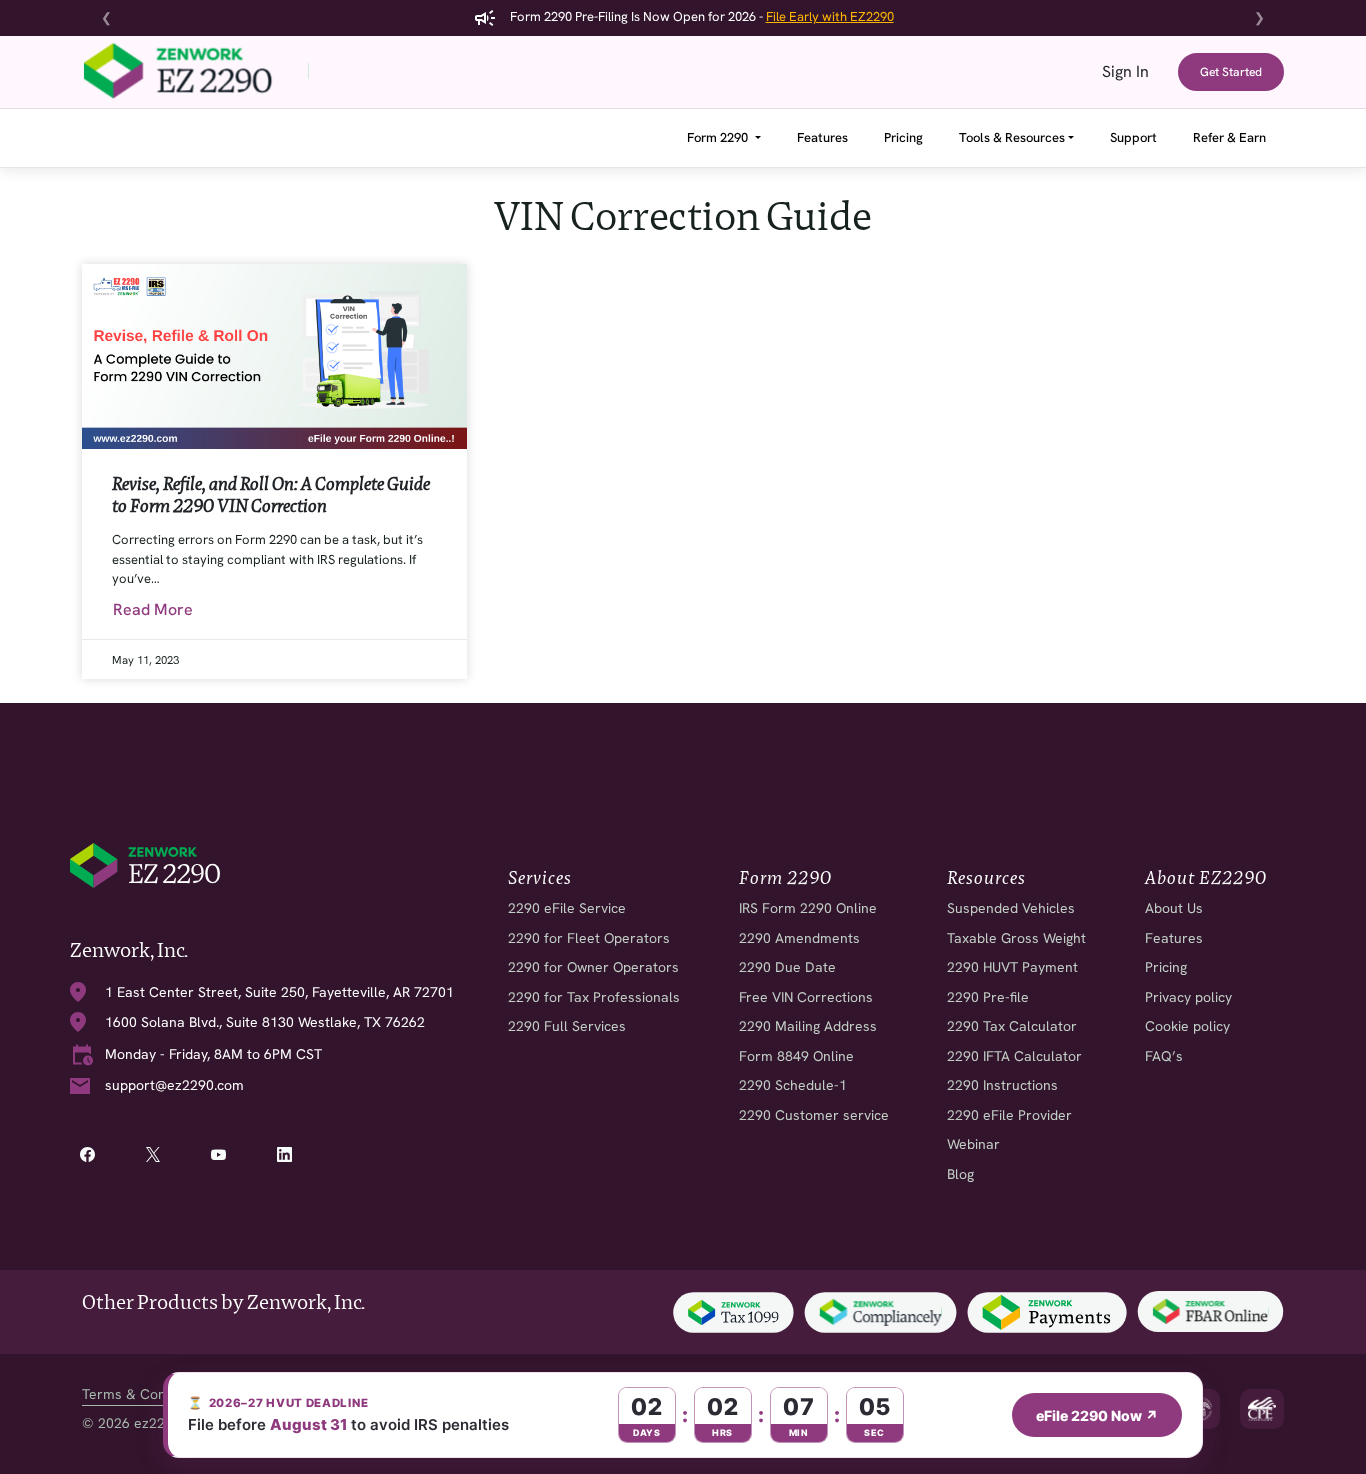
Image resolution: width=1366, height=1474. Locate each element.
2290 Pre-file (988, 997)
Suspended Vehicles (1011, 908)
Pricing (903, 137)
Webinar (973, 1144)
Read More (153, 609)
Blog (960, 1174)
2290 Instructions (1002, 1085)
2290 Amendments (799, 938)
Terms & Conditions (145, 1394)
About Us (1174, 908)
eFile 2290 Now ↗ (1097, 1415)
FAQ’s (1164, 1056)
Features (822, 137)
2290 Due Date (787, 967)
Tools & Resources (1012, 137)
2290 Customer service (814, 1115)
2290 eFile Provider (1009, 1115)
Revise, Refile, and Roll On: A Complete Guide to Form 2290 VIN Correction (271, 494)
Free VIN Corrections (806, 997)
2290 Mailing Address (808, 1026)
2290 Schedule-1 (793, 1085)
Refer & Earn (1229, 137)
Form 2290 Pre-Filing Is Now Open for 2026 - (700, 16)
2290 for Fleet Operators (589, 938)
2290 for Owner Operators (593, 967)
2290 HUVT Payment (1012, 967)
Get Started (1231, 72)
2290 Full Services (567, 1026)
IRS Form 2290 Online (808, 908)
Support (1133, 137)
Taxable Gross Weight (1016, 938)
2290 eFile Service (567, 908)
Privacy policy (1188, 997)
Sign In (1125, 71)
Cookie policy (1187, 1026)
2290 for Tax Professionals (594, 997)
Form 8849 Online (796, 1056)
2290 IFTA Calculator (1014, 1056)
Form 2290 (719, 137)
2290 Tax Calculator (1012, 1026)
